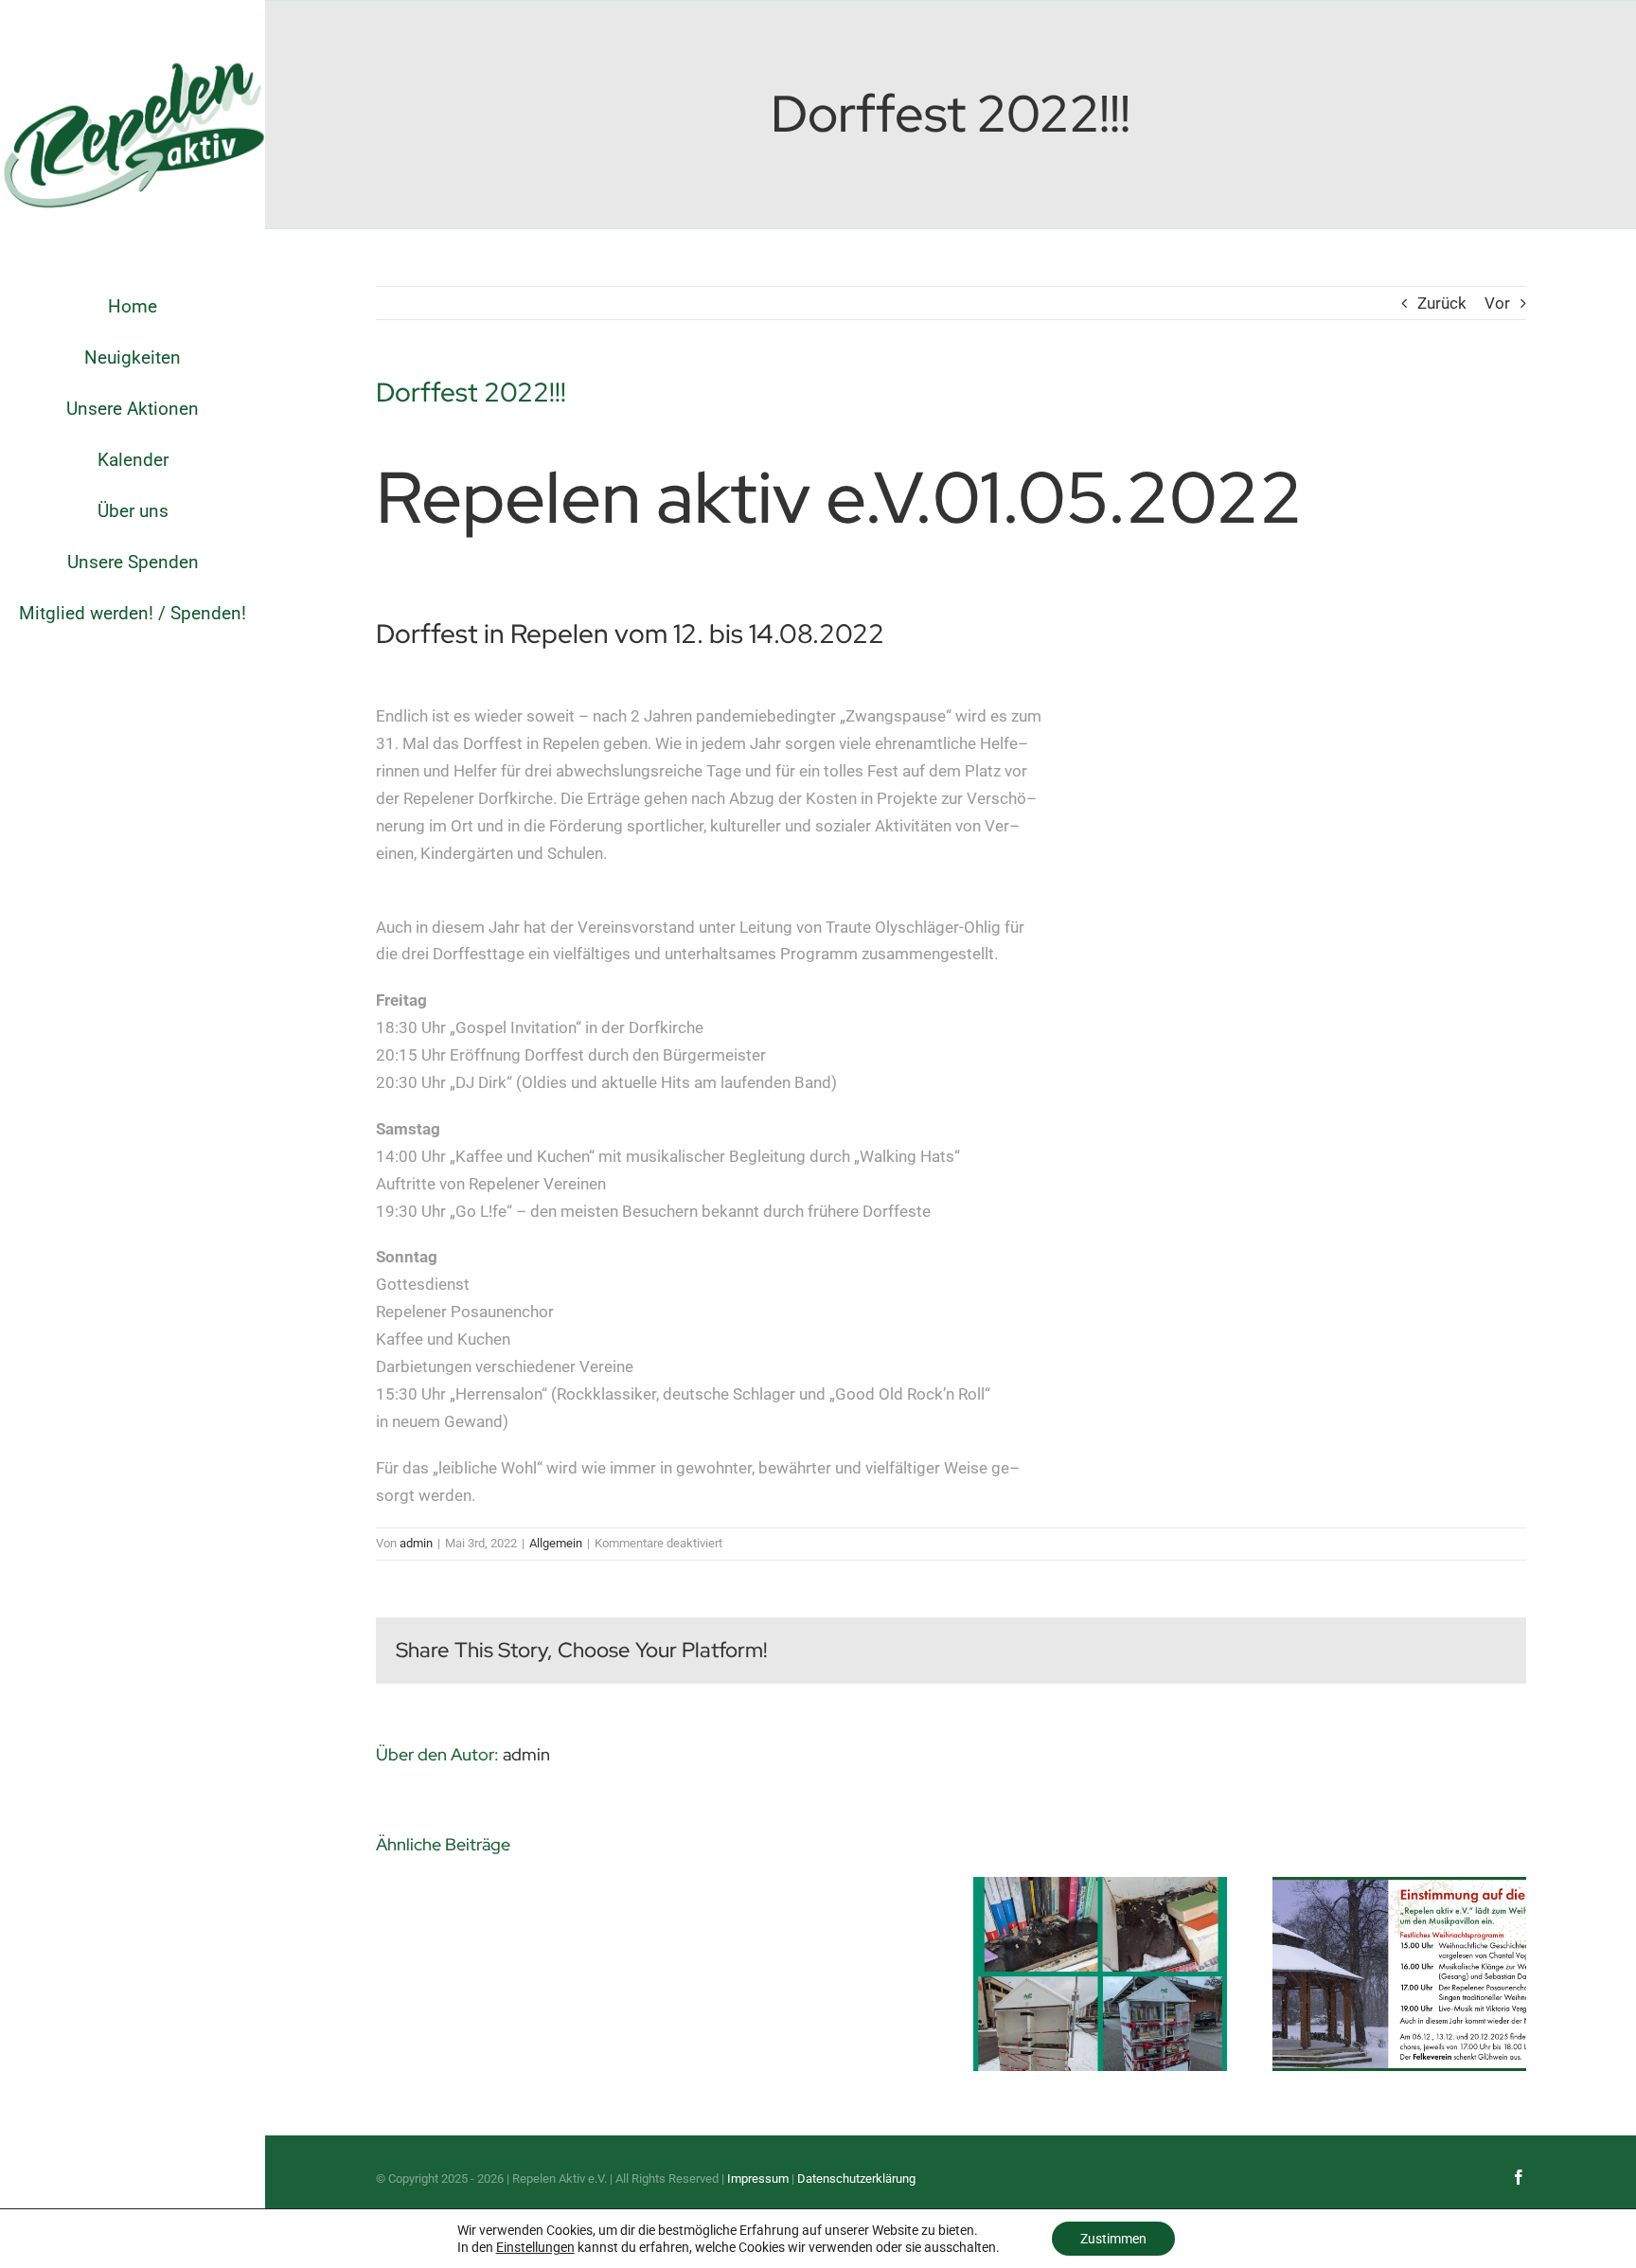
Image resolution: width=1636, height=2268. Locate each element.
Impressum (758, 2179)
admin (416, 1543)
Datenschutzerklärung (856, 2179)
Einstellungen (535, 2247)
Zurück (1442, 303)
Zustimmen (1113, 2239)
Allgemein (556, 1543)
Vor (1497, 303)
